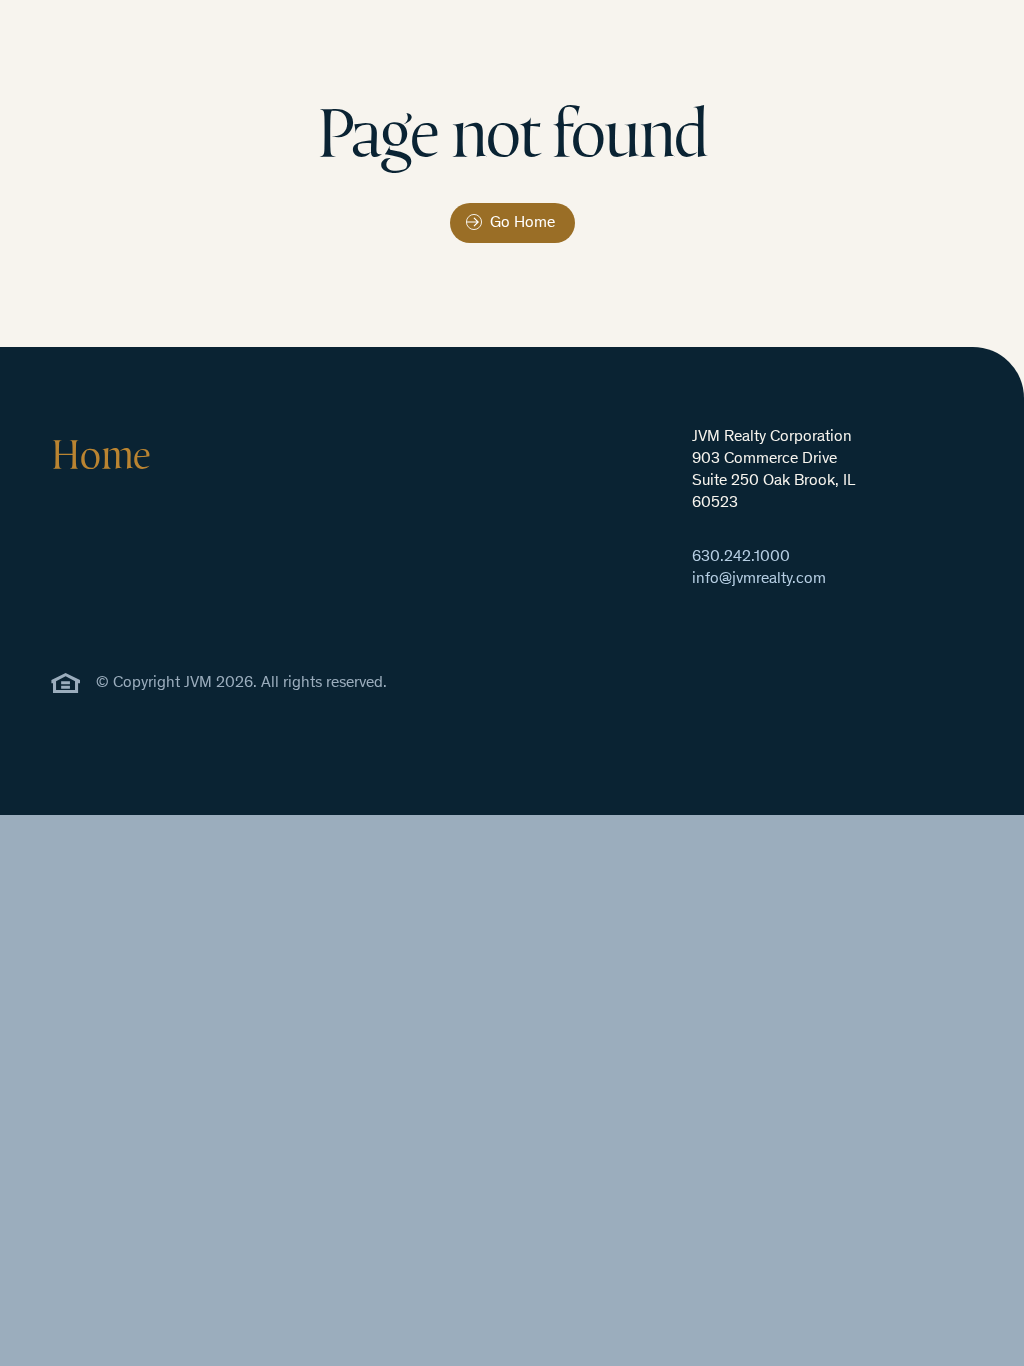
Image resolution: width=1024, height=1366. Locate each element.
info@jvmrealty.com (759, 579)
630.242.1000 (741, 557)
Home (100, 454)
